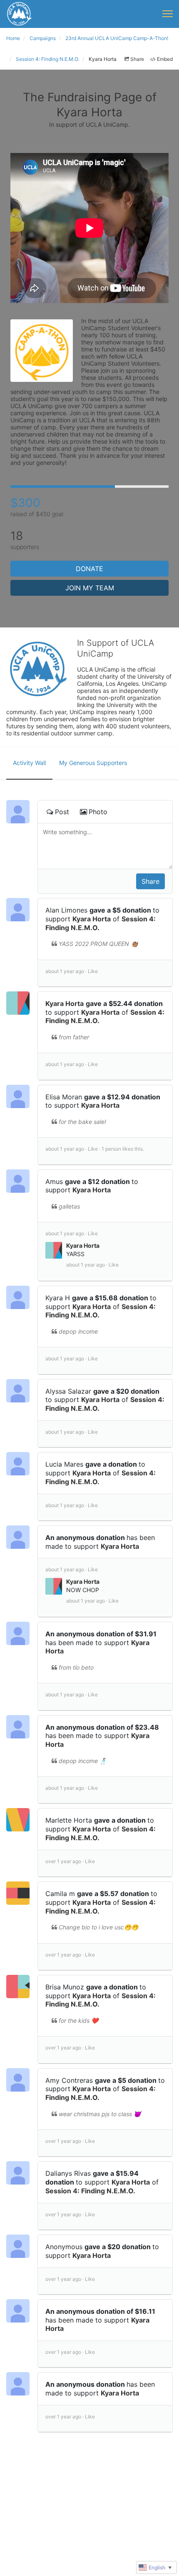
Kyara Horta (92, 919)
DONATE (89, 569)
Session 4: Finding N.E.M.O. (90, 2191)
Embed (165, 59)
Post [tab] (62, 812)
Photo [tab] (98, 812)
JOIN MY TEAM (90, 588)
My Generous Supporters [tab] (93, 763)
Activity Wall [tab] (29, 763)
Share (137, 59)
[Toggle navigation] (168, 14)
